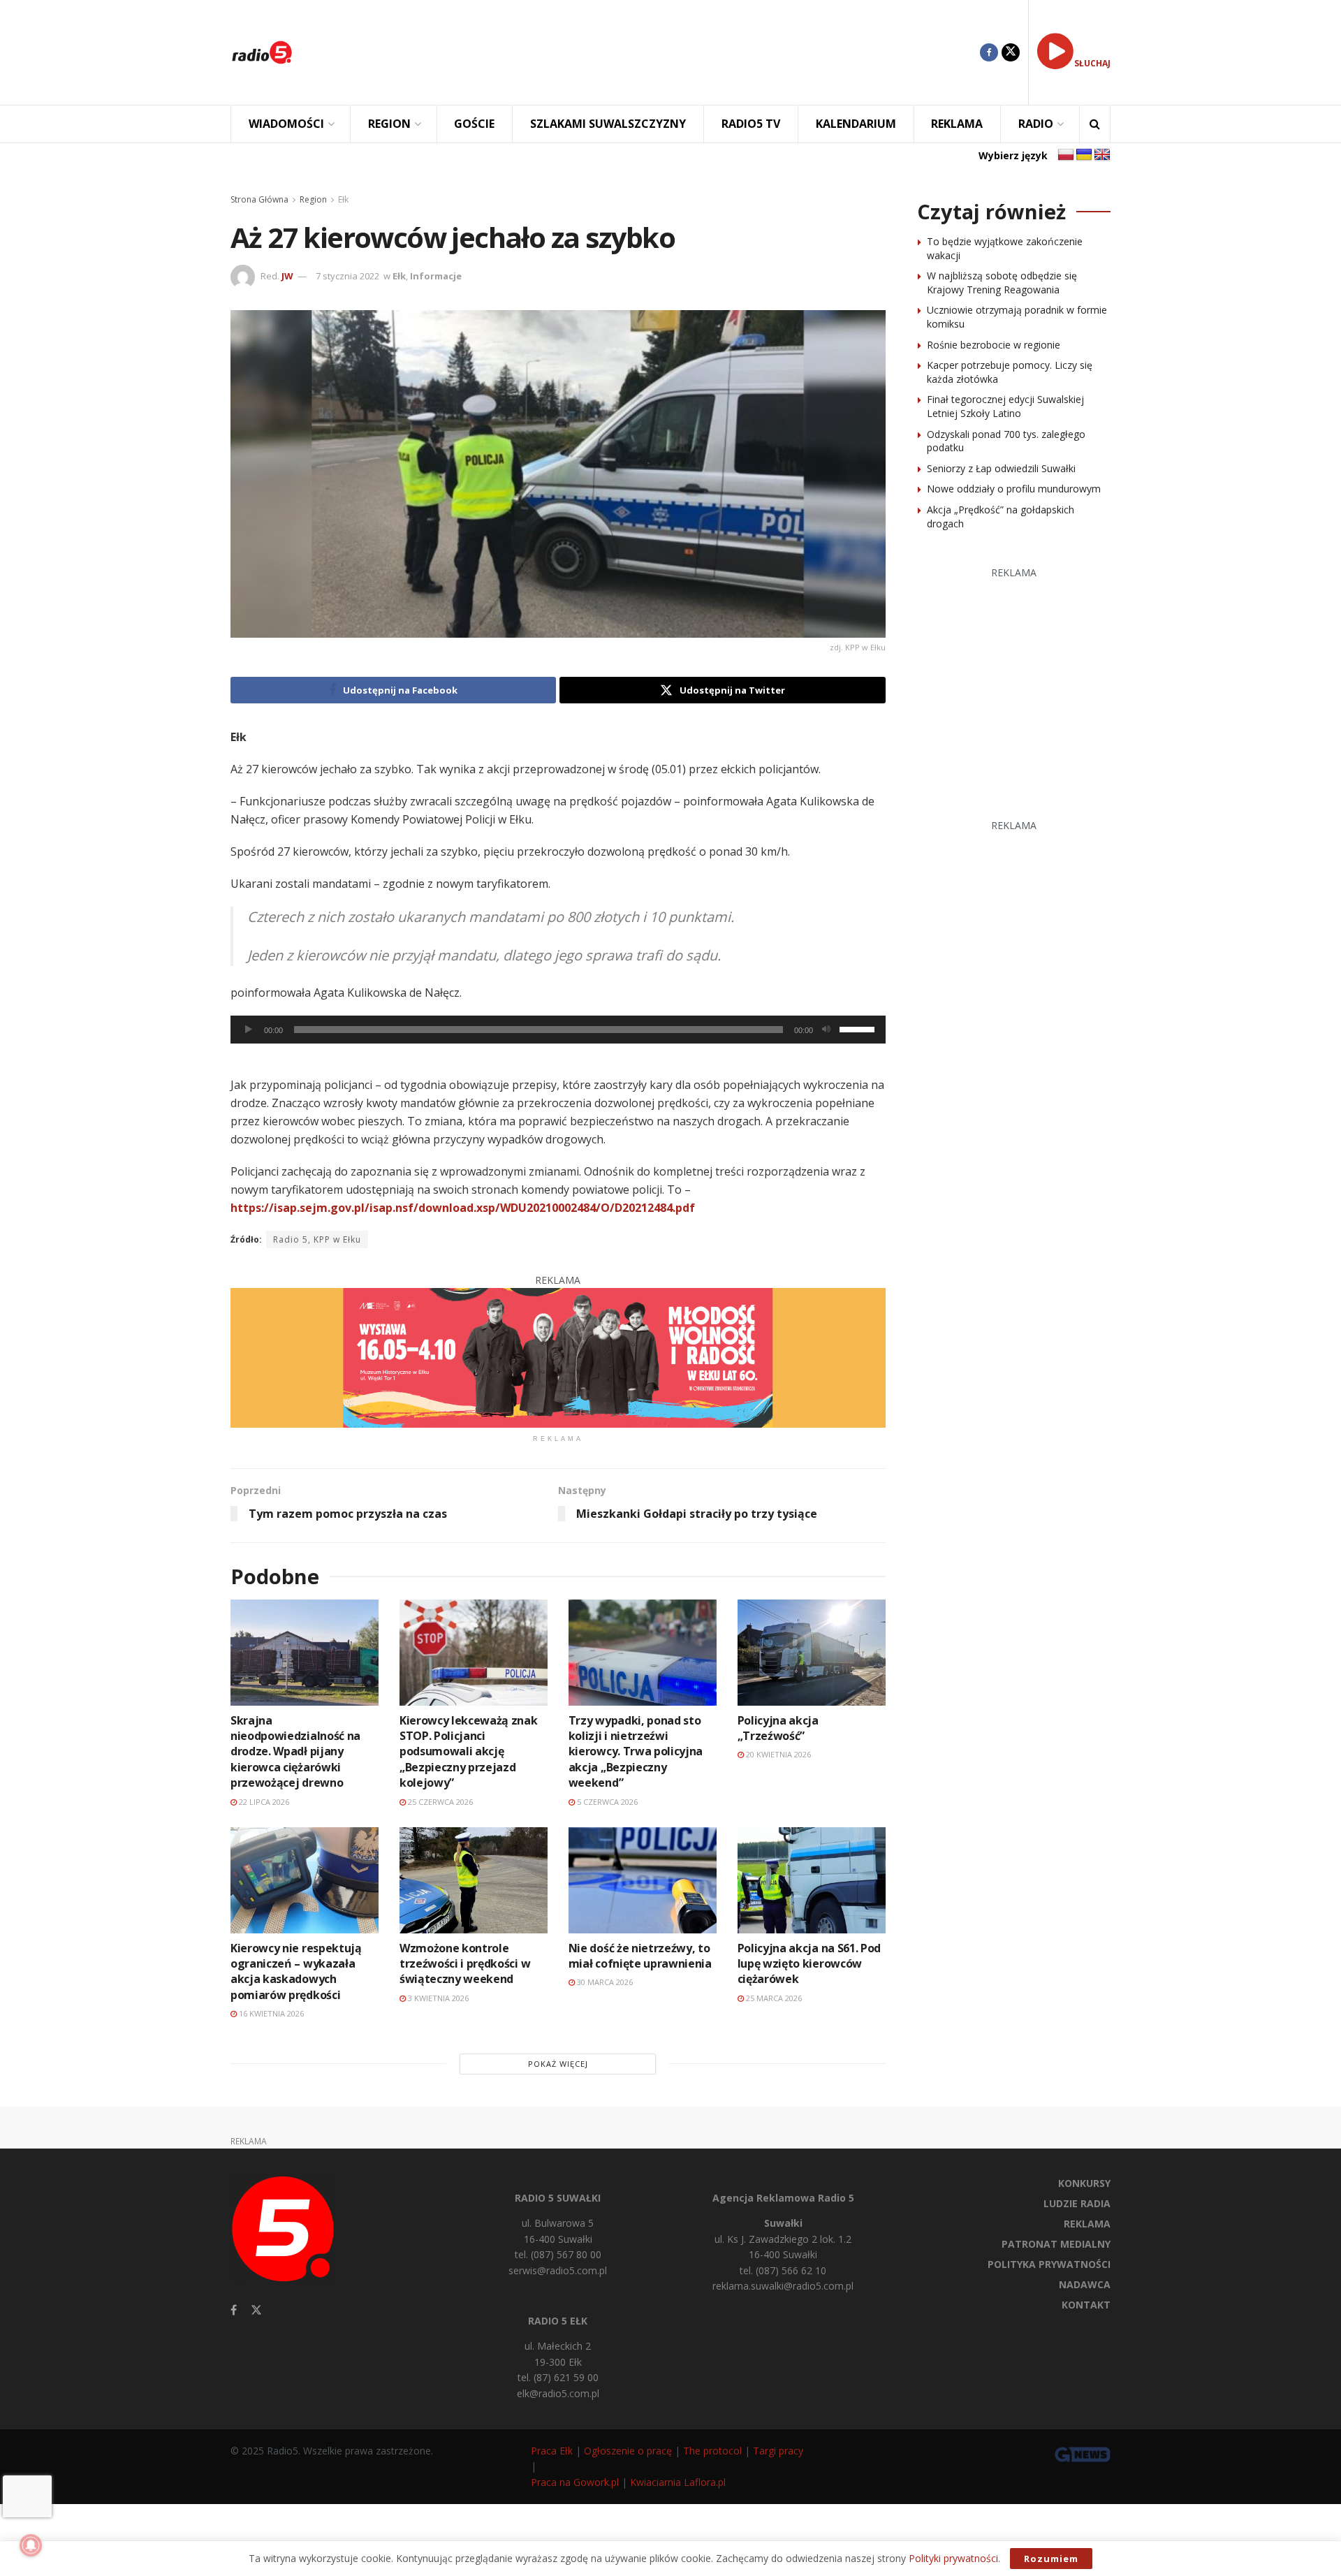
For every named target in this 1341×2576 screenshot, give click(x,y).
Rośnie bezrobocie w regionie (994, 345)
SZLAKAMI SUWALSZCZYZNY (608, 124)
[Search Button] (1095, 124)
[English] (1102, 155)
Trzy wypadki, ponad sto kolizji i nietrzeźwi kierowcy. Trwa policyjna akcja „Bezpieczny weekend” (636, 1752)
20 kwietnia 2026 (777, 1754)
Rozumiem (1051, 2559)
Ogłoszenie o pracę (628, 2451)
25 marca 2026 (773, 1998)
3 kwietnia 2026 (437, 1998)
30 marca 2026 (604, 1982)
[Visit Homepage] (262, 52)
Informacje (436, 276)
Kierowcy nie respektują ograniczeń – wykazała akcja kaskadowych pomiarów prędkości (296, 1971)
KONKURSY (1084, 2183)
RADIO (1036, 124)
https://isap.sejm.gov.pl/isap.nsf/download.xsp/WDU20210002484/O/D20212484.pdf (463, 1208)
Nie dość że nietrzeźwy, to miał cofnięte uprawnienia (640, 1956)
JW (287, 276)
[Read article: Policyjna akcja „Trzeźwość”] (812, 1652)
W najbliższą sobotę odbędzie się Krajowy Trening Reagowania (1002, 283)
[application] (558, 1030)
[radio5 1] (558, 1357)
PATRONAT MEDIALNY (1056, 2244)
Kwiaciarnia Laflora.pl (678, 2482)
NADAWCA (1085, 2284)
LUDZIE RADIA (1077, 2203)
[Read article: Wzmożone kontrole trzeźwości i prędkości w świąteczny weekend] (474, 1880)
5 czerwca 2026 (606, 1802)
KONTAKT (1086, 2305)
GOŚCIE (474, 124)
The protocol (712, 2451)
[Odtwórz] (249, 1030)
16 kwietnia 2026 (270, 2013)
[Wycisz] (826, 1030)
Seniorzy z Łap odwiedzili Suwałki (1001, 468)
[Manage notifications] (31, 2545)
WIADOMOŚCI (286, 124)
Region (313, 199)
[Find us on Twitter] (1011, 52)
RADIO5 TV (751, 124)
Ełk (343, 199)
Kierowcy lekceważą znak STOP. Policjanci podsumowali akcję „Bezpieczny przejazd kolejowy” (469, 1752)
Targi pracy (778, 2451)
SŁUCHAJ (1092, 63)
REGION (389, 124)
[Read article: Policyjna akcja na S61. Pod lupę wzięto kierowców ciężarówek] (812, 1880)
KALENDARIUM (856, 124)
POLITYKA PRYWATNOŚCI (1049, 2264)
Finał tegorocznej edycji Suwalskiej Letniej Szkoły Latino (1005, 406)
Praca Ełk (552, 2451)
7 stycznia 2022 (347, 276)
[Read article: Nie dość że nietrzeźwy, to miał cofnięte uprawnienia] (643, 1880)
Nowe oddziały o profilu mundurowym (1014, 489)
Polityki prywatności (953, 2558)
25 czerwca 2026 (439, 1802)
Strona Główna (259, 199)
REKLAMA (957, 124)
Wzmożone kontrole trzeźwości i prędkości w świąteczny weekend (465, 1964)
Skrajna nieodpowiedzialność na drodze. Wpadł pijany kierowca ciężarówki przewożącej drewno (295, 1752)
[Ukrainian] (1084, 155)
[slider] (859, 1028)
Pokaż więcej (558, 2064)
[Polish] (1066, 155)
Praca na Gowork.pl (575, 2482)
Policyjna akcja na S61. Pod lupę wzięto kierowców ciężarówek (809, 1964)
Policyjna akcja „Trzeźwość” (778, 1728)
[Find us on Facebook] (989, 52)
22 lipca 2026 (263, 1802)
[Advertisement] (647, 52)
